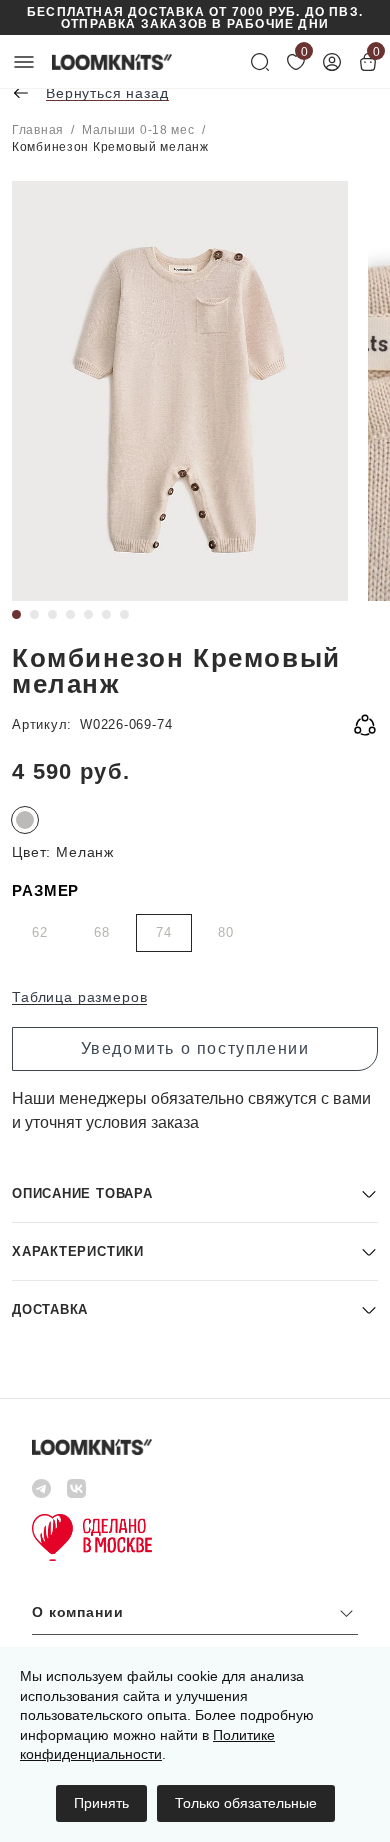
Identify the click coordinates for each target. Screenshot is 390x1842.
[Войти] (332, 62)
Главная (38, 130)
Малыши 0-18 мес (138, 130)
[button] (195, 1193)
